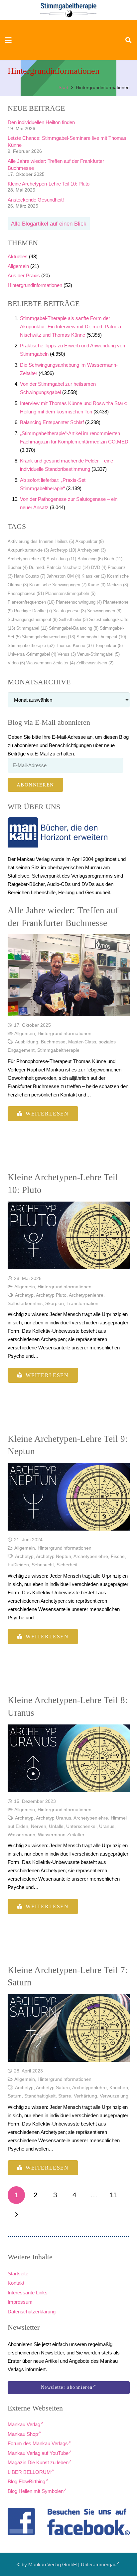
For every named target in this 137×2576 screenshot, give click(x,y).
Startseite (18, 2274)
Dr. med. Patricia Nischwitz (59, 567)
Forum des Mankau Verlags (38, 2443)
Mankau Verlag (24, 2424)
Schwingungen (104, 611)
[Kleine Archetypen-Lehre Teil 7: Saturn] (69, 2028)
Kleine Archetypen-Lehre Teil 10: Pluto (49, 184)
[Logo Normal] (69, 10)
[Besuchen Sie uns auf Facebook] (69, 2522)
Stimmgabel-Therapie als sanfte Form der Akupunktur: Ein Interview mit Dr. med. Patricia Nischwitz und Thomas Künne (70, 327)
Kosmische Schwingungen (58, 585)
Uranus (107, 1826)
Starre (65, 2096)
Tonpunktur (109, 646)
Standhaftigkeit (40, 2096)
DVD (99, 567)
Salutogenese (69, 611)
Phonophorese (26, 593)
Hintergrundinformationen (35, 285)
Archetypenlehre (26, 559)
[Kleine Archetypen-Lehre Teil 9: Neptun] (69, 1497)
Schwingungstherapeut (33, 619)
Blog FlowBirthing (26, 2481)
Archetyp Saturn (53, 2088)
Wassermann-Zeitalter (51, 663)
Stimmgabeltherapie (31, 646)
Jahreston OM (63, 576)
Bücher (18, 567)
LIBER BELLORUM (29, 2472)
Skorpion (55, 1304)
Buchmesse (53, 1042)
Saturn (15, 2096)
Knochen (119, 2088)
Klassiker (94, 576)
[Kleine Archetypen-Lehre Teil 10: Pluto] (69, 1235)
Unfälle (56, 1826)
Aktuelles (18, 256)
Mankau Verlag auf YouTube (38, 2453)
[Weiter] (16, 2215)
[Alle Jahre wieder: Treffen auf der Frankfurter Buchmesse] (69, 975)
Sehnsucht (43, 1565)
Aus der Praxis (24, 275)
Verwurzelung (114, 2096)
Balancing (90, 559)
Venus (67, 654)
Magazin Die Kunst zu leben (38, 2462)
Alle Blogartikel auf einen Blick (49, 224)
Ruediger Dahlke (33, 611)
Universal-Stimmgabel (32, 654)
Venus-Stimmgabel (98, 654)
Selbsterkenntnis (25, 1304)
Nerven (39, 1826)
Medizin (117, 585)
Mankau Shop (23, 2434)
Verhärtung (85, 2096)
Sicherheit (67, 1565)
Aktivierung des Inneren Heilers (41, 541)
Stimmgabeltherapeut (101, 637)
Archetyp (63, 550)
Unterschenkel (81, 1826)
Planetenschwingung (79, 602)
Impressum (20, 2302)
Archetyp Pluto (51, 1295)
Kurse (97, 585)
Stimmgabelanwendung (49, 637)
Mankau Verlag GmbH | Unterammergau (72, 2564)
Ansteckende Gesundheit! (36, 200)
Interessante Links (28, 2293)
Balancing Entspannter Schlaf (52, 422)
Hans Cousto (30, 576)
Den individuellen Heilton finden (41, 122)
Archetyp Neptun (54, 1556)
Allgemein (18, 266)
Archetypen (92, 550)
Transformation (82, 1304)
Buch (113, 559)
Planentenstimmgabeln (70, 593)
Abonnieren (35, 785)
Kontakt (16, 2283)
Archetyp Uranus (54, 1818)
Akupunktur (90, 541)
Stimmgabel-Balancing (74, 628)
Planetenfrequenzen (31, 602)
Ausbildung (61, 559)
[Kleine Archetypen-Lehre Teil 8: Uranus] (69, 1758)
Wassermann (21, 1835)
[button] (8, 40)
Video (16, 663)
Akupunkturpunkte (28, 550)
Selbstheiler (73, 619)
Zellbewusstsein (95, 663)
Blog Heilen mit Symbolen (36, 2491)
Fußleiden (18, 1565)
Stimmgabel (32, 628)
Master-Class (82, 1042)
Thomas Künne (75, 646)
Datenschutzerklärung (32, 2312)
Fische (118, 1556)
